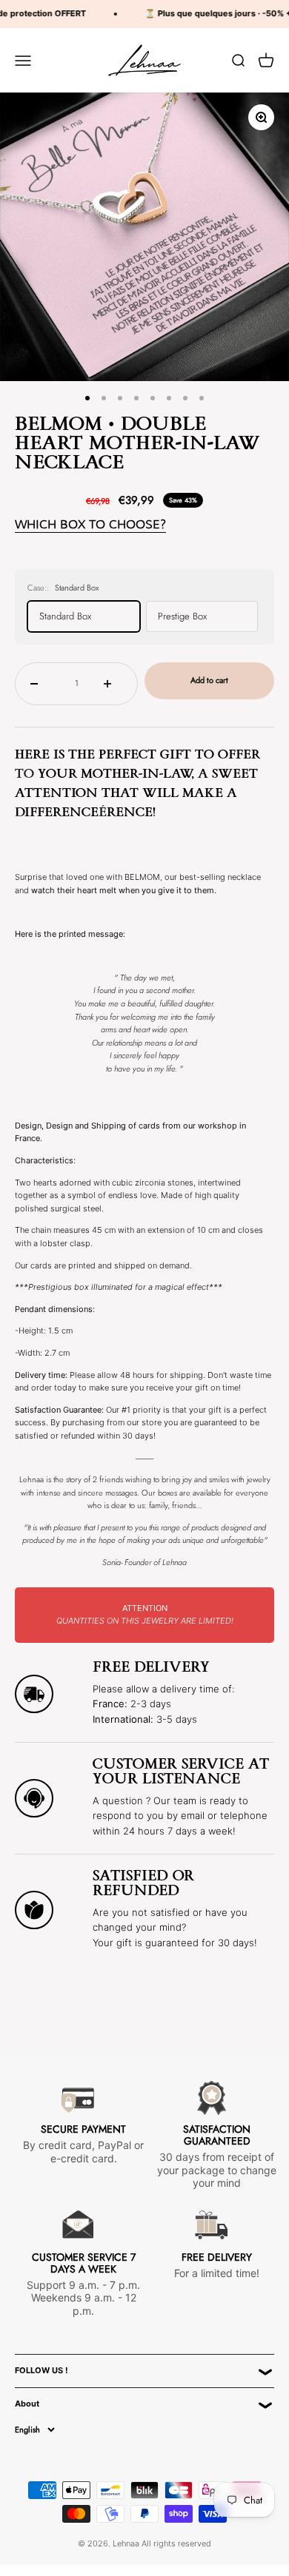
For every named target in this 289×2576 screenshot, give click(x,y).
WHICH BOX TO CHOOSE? (90, 524)
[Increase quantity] (113, 684)
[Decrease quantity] (40, 684)
